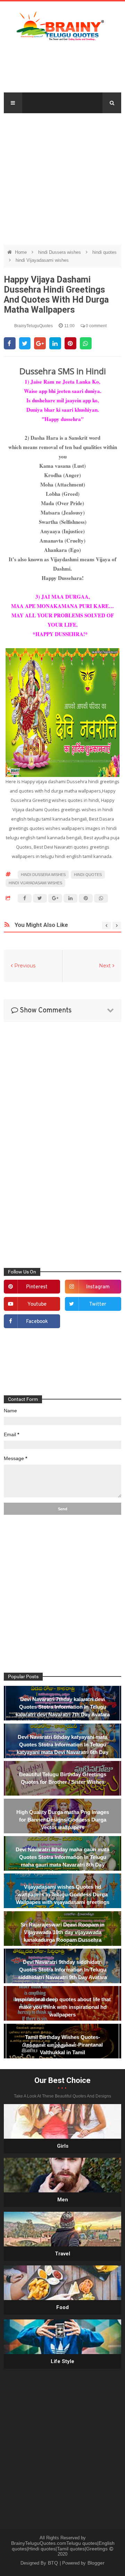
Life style (62, 2361)
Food (62, 2307)
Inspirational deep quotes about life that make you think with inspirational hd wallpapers (63, 2007)
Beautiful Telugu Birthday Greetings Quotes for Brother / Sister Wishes (63, 1778)
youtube (37, 1304)
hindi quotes (105, 252)
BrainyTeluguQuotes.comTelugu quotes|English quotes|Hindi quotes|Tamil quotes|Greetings (63, 2546)
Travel (62, 2254)
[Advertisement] (62, 176)
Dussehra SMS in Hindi (63, 371)
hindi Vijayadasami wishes (42, 260)
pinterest (37, 1287)
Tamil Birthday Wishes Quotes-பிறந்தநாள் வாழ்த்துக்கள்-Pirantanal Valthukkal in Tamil (63, 2045)
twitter (98, 1304)
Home (22, 252)
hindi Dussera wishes (60, 252)
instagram (98, 1287)
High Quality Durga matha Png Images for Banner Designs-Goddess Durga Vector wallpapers (63, 1820)
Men (63, 2200)
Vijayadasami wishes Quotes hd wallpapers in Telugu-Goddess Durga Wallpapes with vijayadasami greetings (63, 1894)
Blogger (96, 2563)
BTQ (54, 2563)
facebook (37, 1322)
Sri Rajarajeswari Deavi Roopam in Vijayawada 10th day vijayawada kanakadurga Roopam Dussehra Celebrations (62, 1936)
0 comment (96, 326)
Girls (63, 2146)
